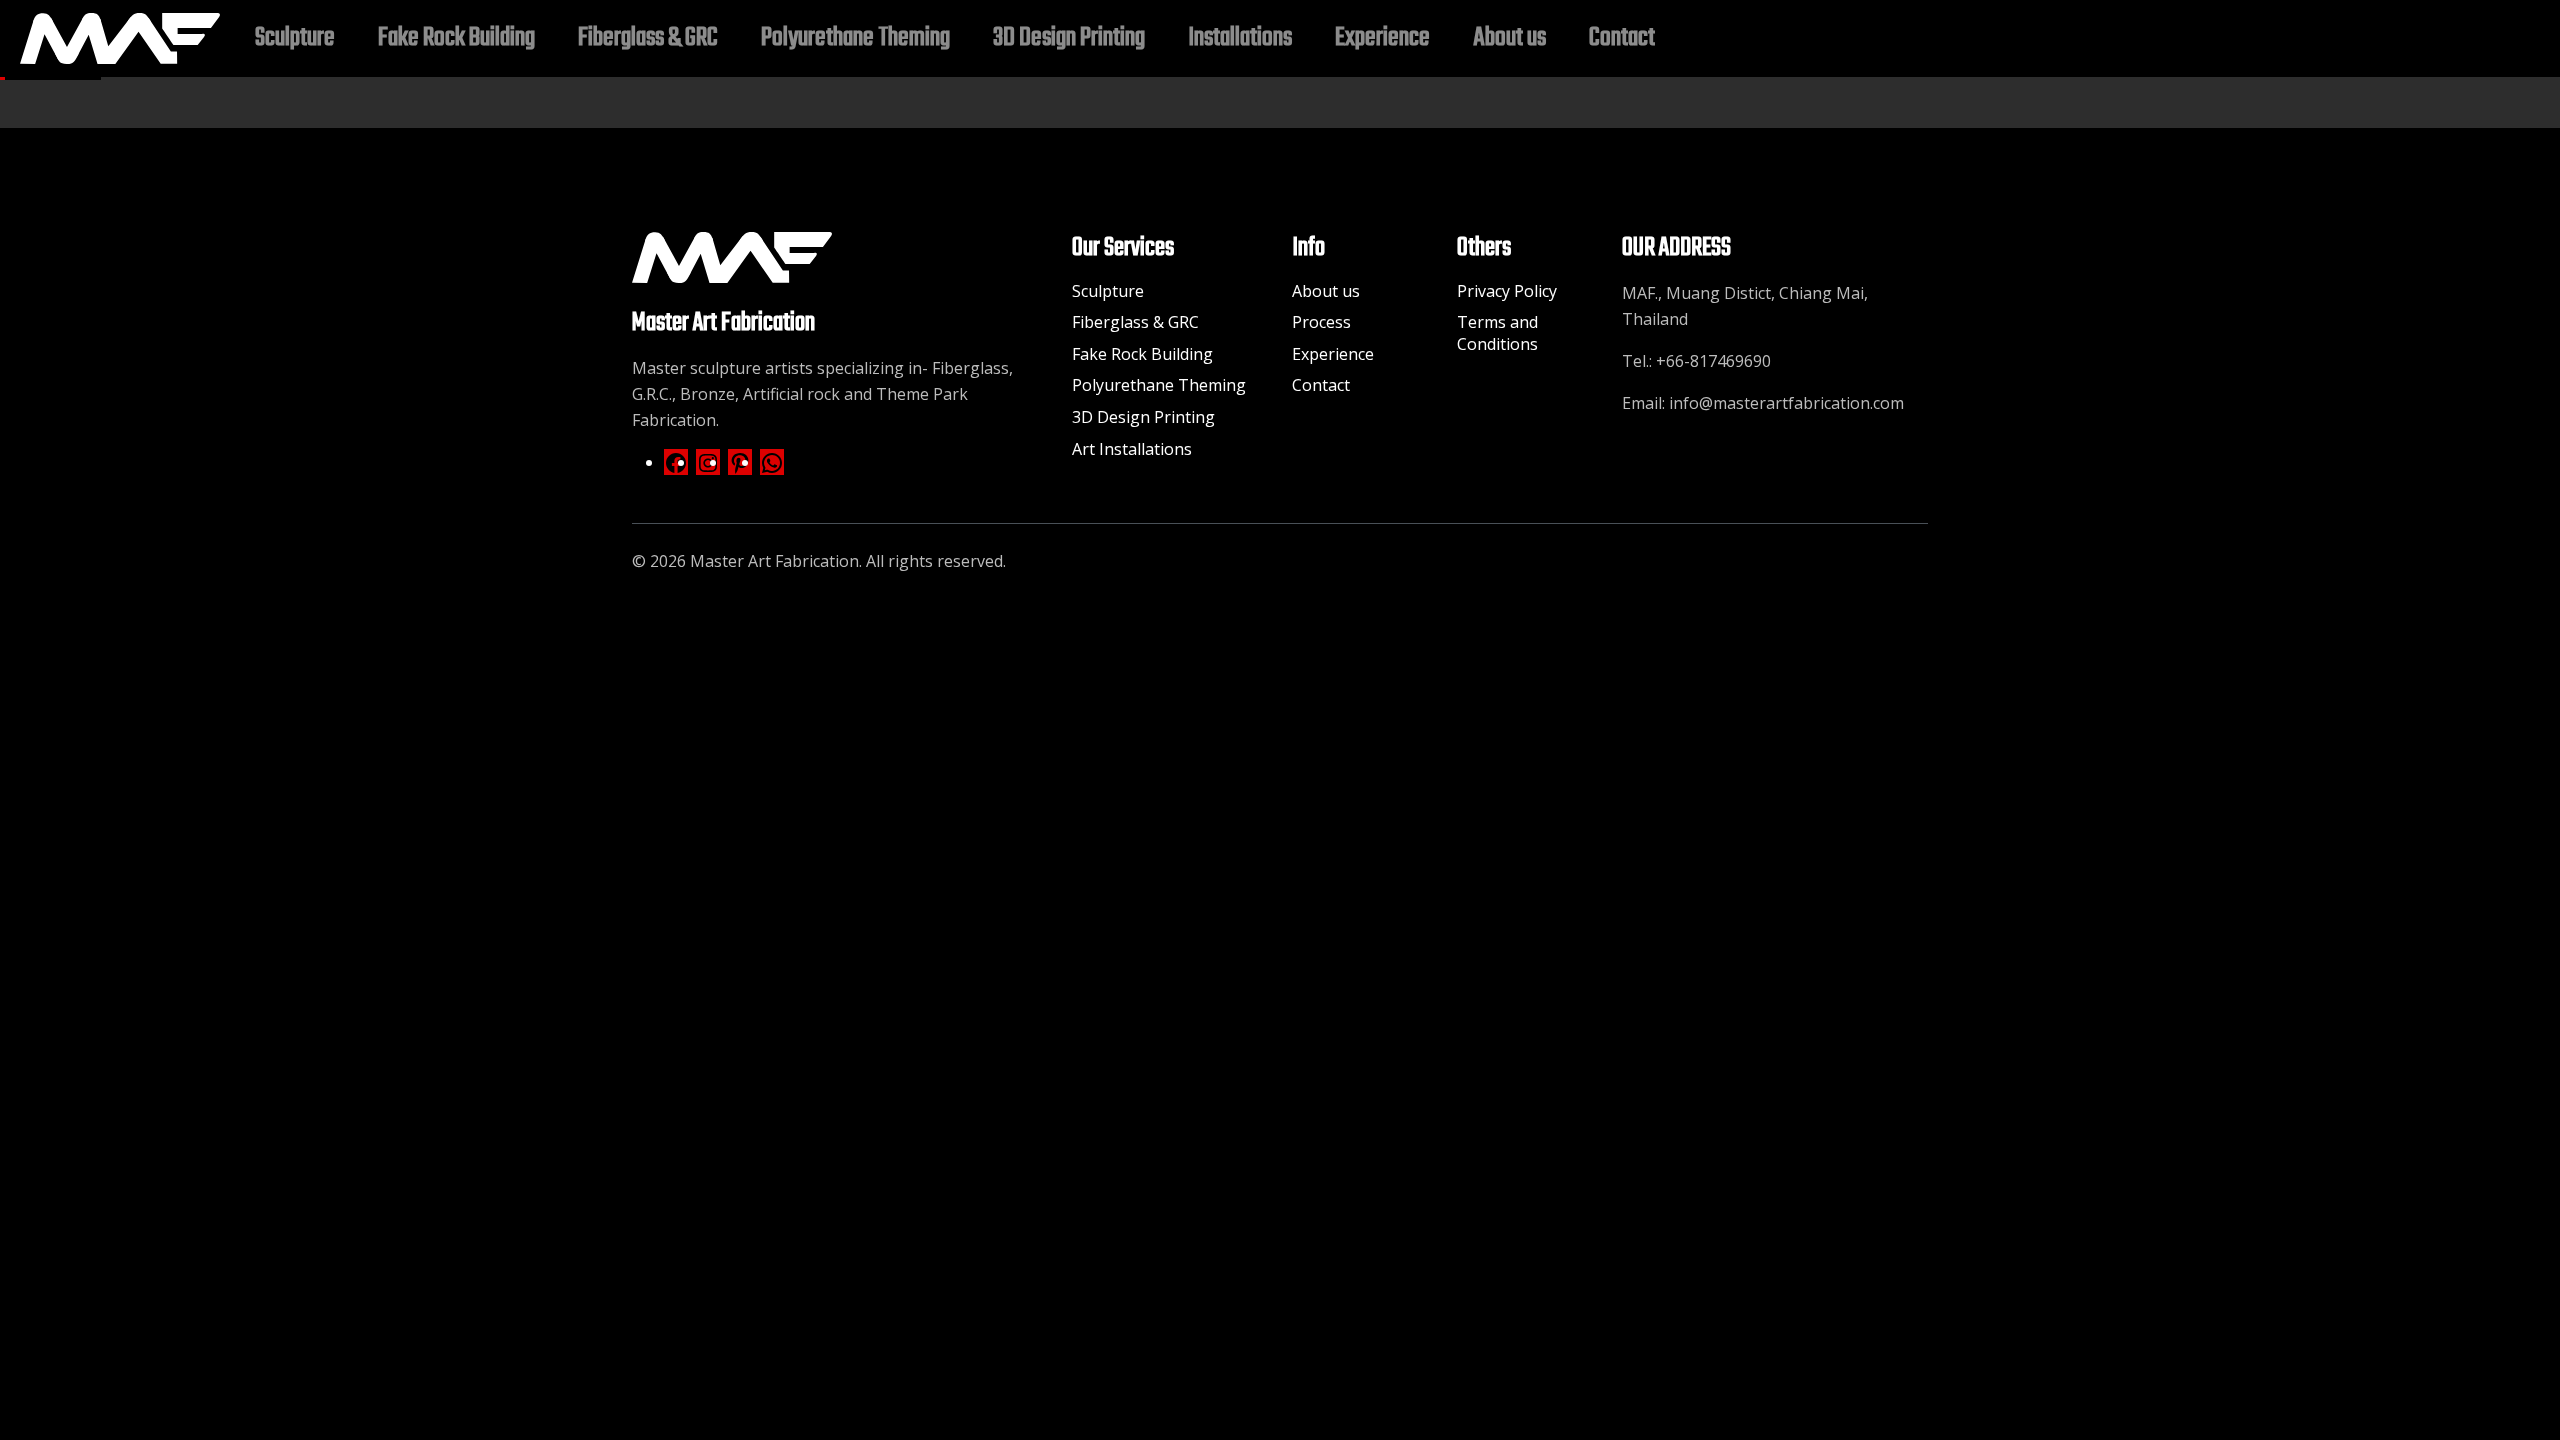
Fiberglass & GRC (1135, 322)
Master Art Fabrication (774, 561)
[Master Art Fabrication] (120, 38)
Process (1321, 322)
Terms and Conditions (1497, 333)
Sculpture (1108, 291)
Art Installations (1132, 449)
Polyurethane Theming (1159, 385)
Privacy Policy (1507, 291)
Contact (1321, 385)
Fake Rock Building (1142, 354)
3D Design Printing (1143, 417)
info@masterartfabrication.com (1786, 403)
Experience (1333, 354)
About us (1326, 291)
